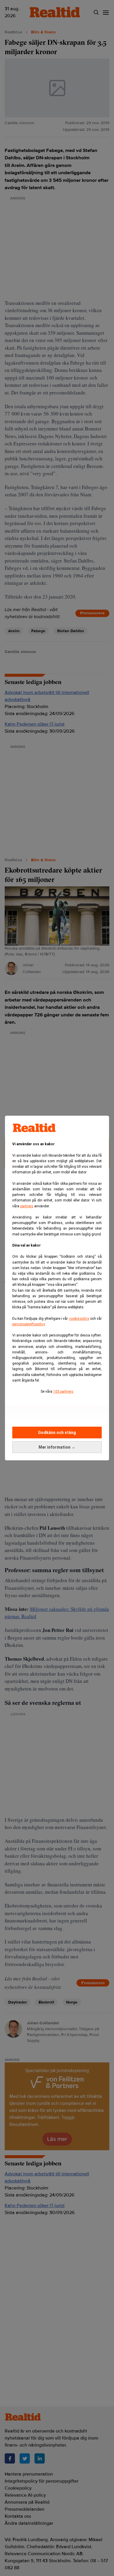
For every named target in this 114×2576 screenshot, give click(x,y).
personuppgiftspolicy (28, 1324)
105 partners (63, 1392)
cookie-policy (79, 1319)
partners (27, 1206)
